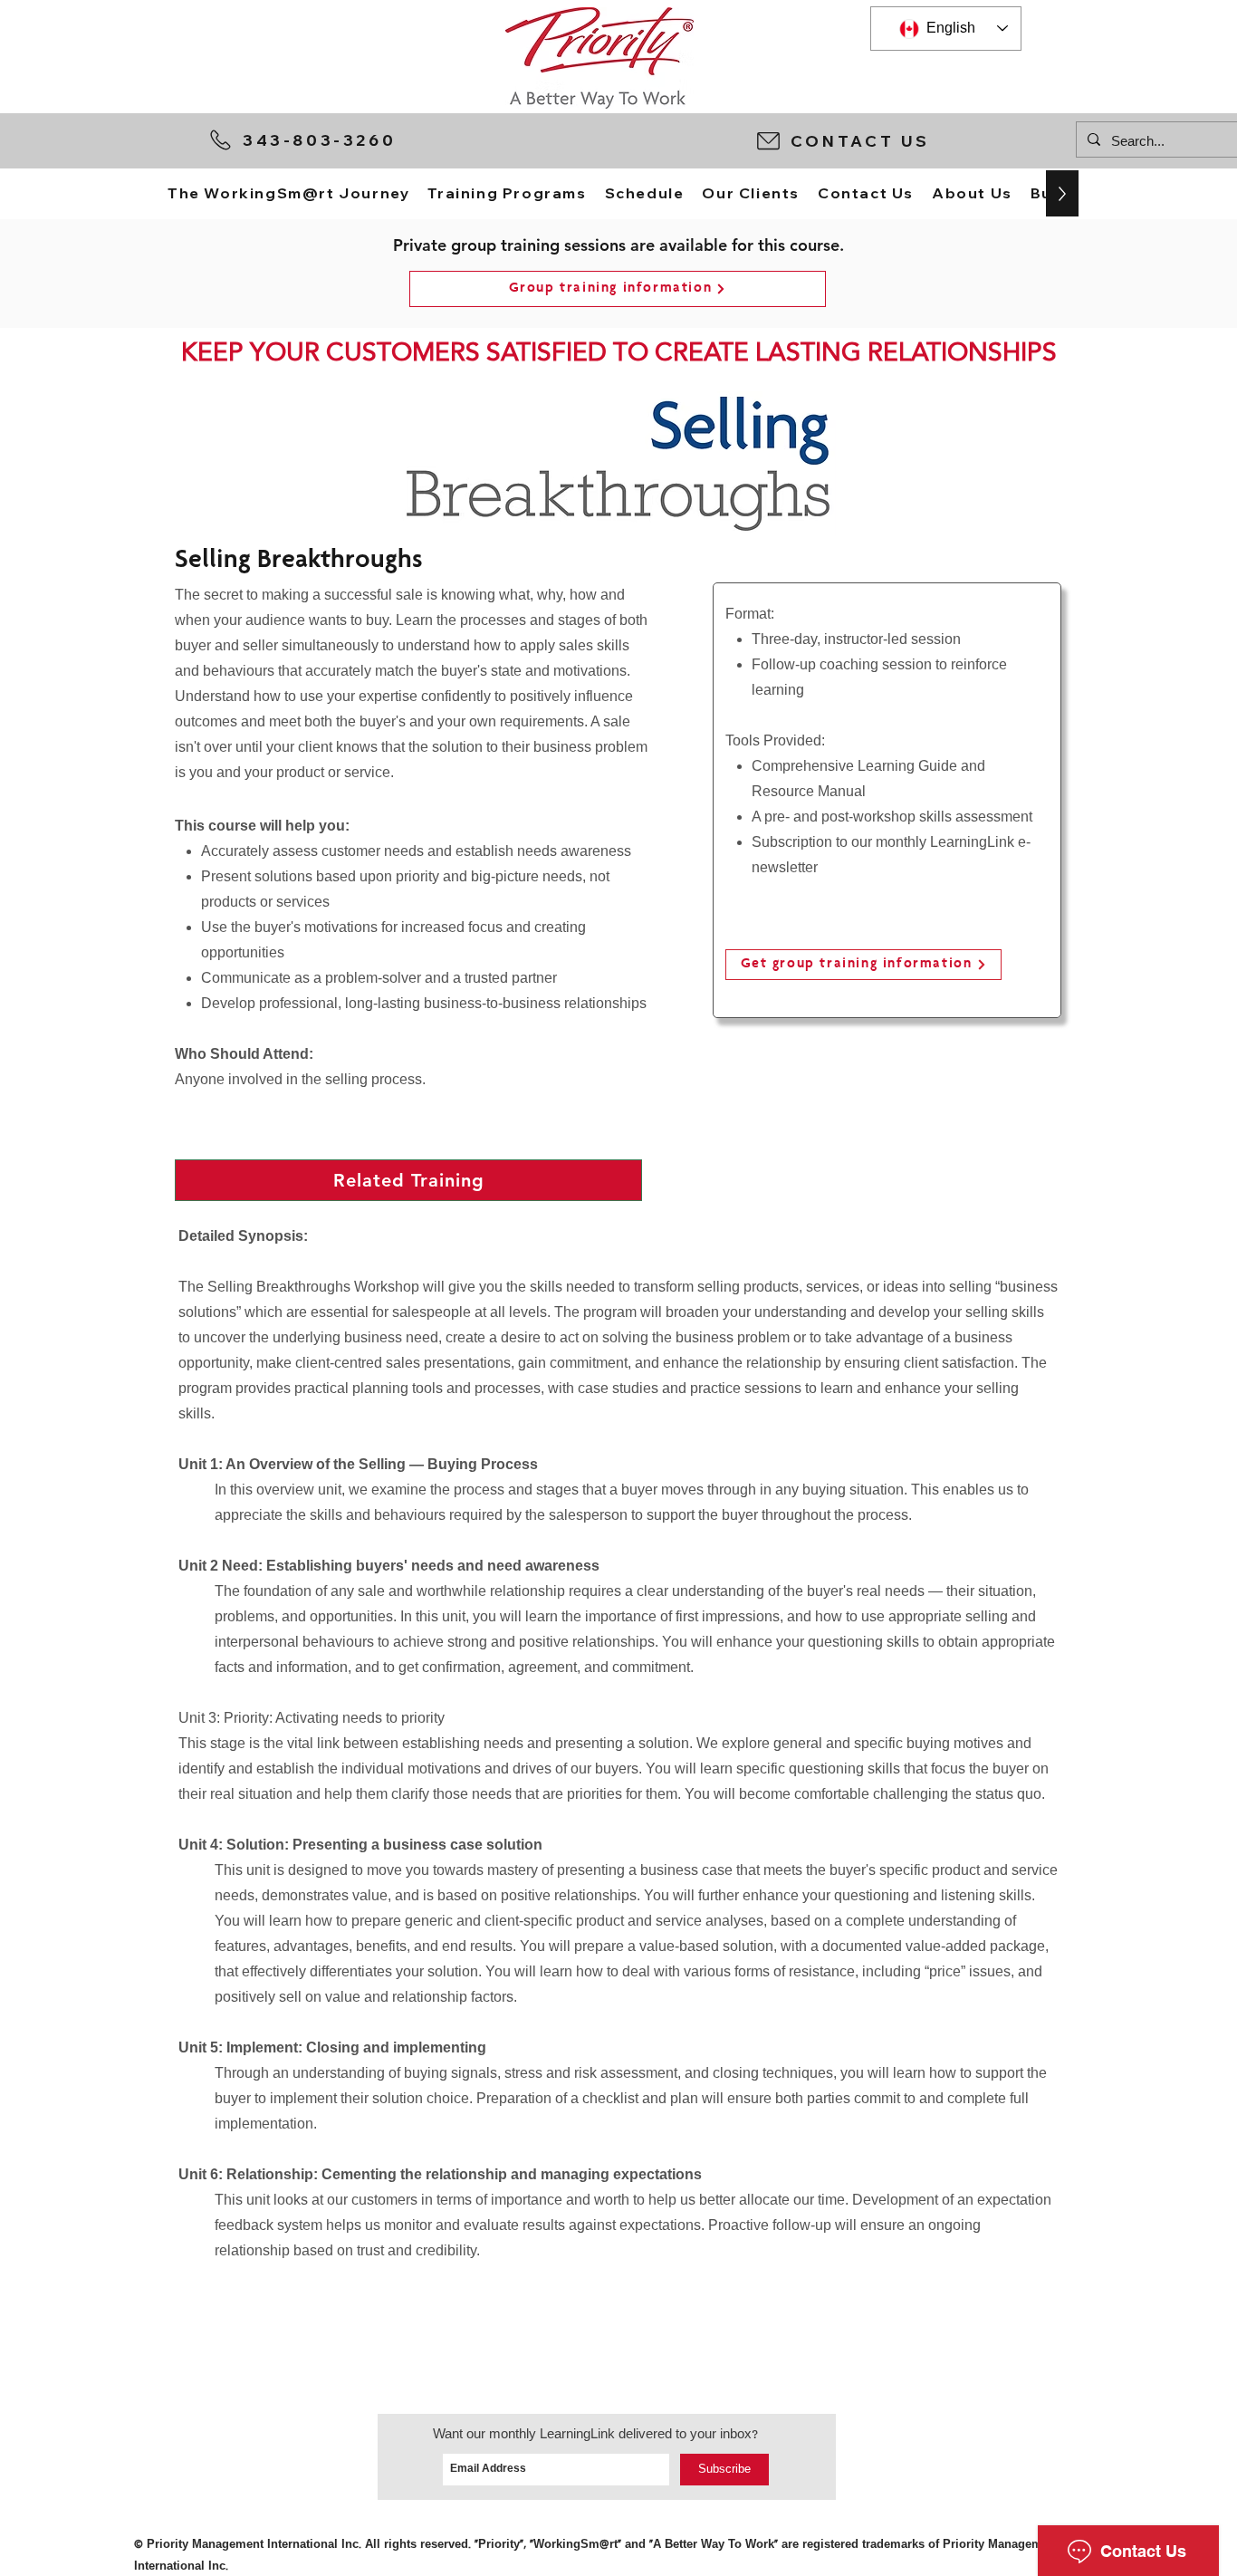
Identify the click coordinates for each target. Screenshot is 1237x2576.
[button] (907, 140)
